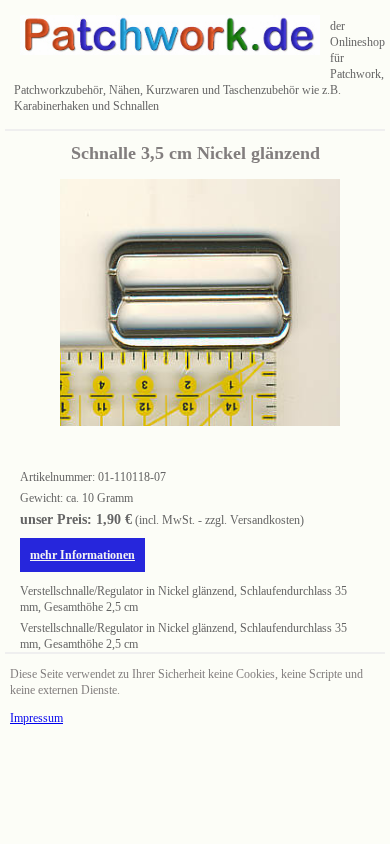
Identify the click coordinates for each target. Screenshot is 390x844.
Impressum (36, 718)
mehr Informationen (82, 555)
